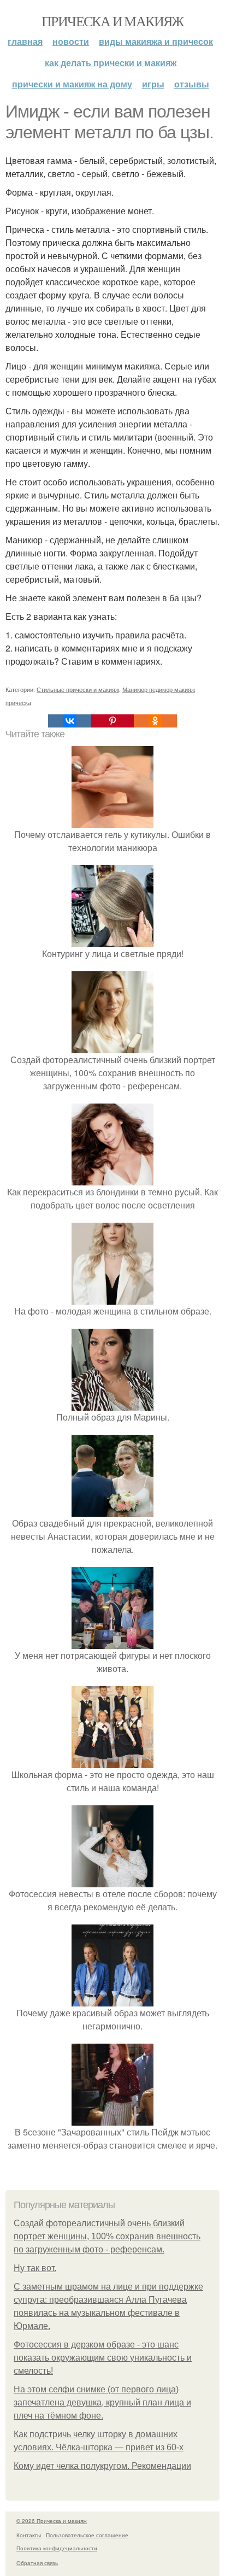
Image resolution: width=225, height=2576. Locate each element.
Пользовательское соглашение (87, 2535)
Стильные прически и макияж (78, 689)
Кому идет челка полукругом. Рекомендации (102, 2466)
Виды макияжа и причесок (156, 41)
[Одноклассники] (155, 721)
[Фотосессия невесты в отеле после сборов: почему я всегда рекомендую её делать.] (112, 1880)
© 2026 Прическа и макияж (52, 2521)
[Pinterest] (112, 721)
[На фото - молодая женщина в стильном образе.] (112, 1298)
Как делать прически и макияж (111, 63)
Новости (71, 41)
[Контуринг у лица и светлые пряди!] (112, 940)
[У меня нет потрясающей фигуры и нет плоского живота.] (112, 1642)
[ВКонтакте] (69, 721)
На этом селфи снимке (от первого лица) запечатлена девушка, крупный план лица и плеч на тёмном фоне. (102, 2402)
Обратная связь (37, 2563)
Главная (25, 41)
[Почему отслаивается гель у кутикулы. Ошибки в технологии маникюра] (112, 821)
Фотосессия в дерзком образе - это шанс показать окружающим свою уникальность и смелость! (103, 2358)
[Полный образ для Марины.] (112, 1404)
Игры (153, 84)
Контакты (29, 2535)
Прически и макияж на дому (72, 84)
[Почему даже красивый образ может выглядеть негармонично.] (112, 2000)
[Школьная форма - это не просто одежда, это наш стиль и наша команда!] (112, 1761)
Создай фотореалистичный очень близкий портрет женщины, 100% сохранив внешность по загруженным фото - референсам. (107, 2236)
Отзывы (192, 84)
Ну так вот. (35, 2268)
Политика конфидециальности (57, 2548)
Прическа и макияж (112, 21)
